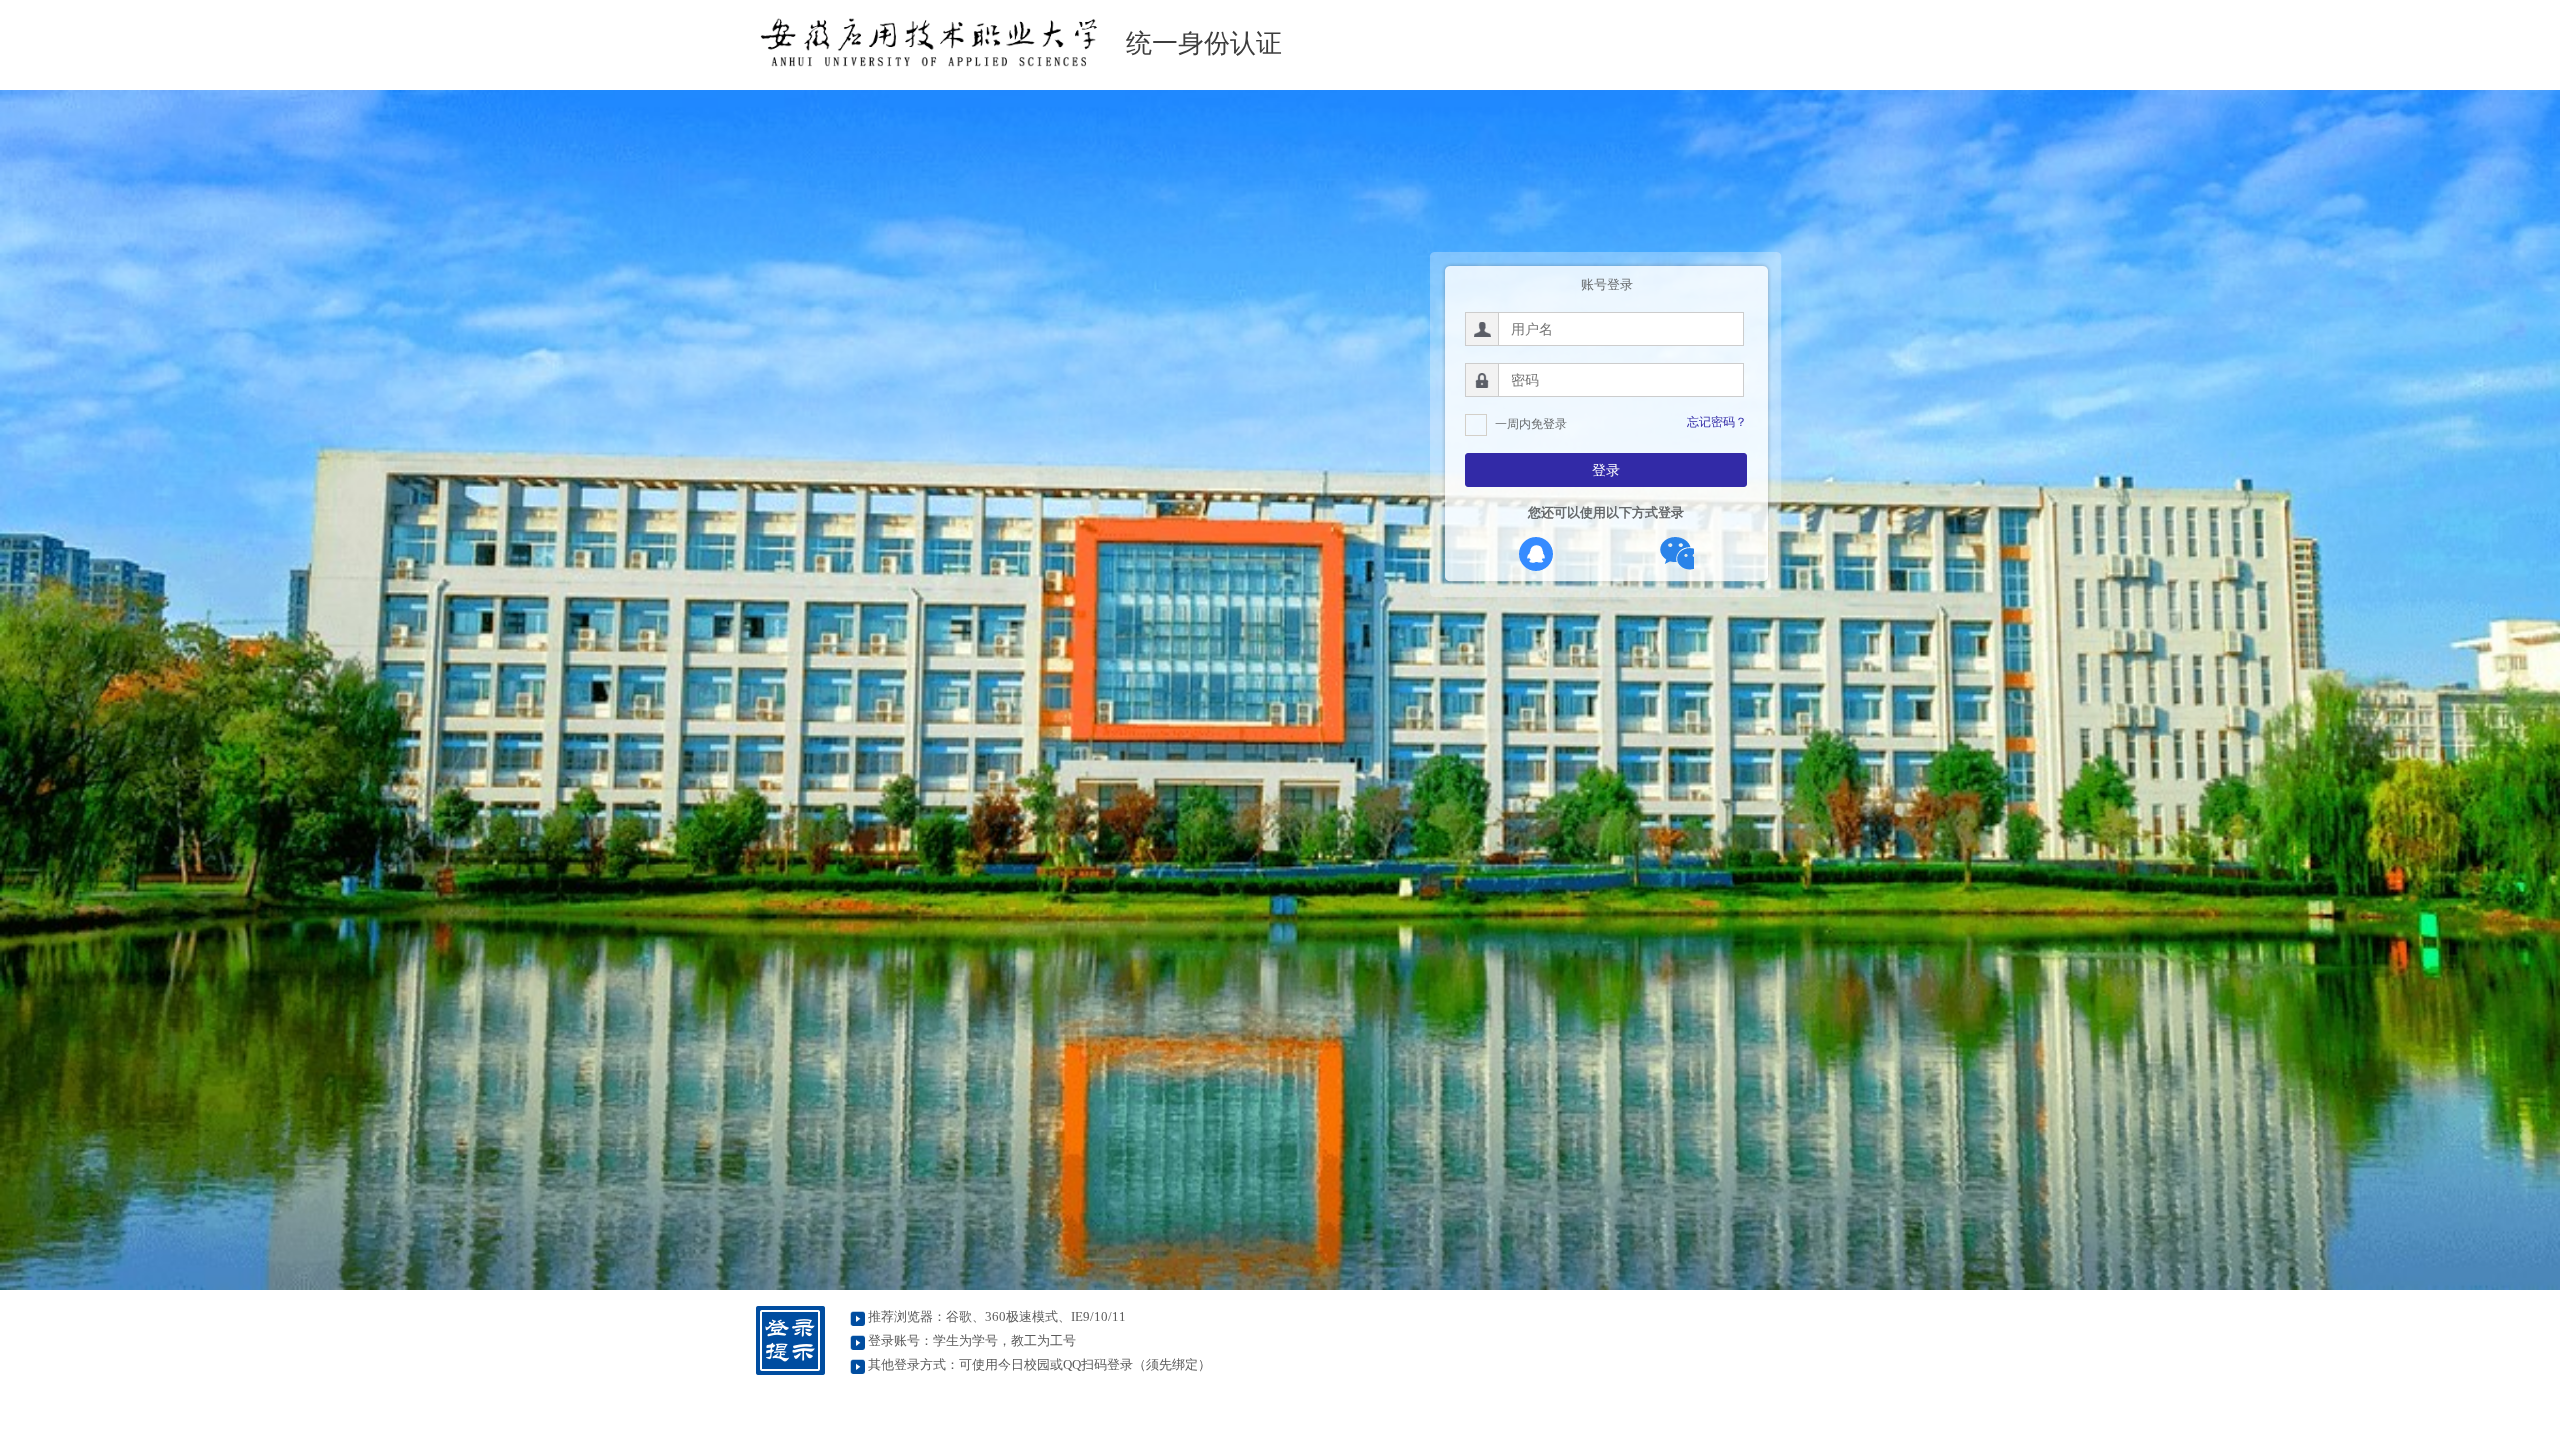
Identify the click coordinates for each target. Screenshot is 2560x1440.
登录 (1606, 470)
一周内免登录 (1531, 424)
